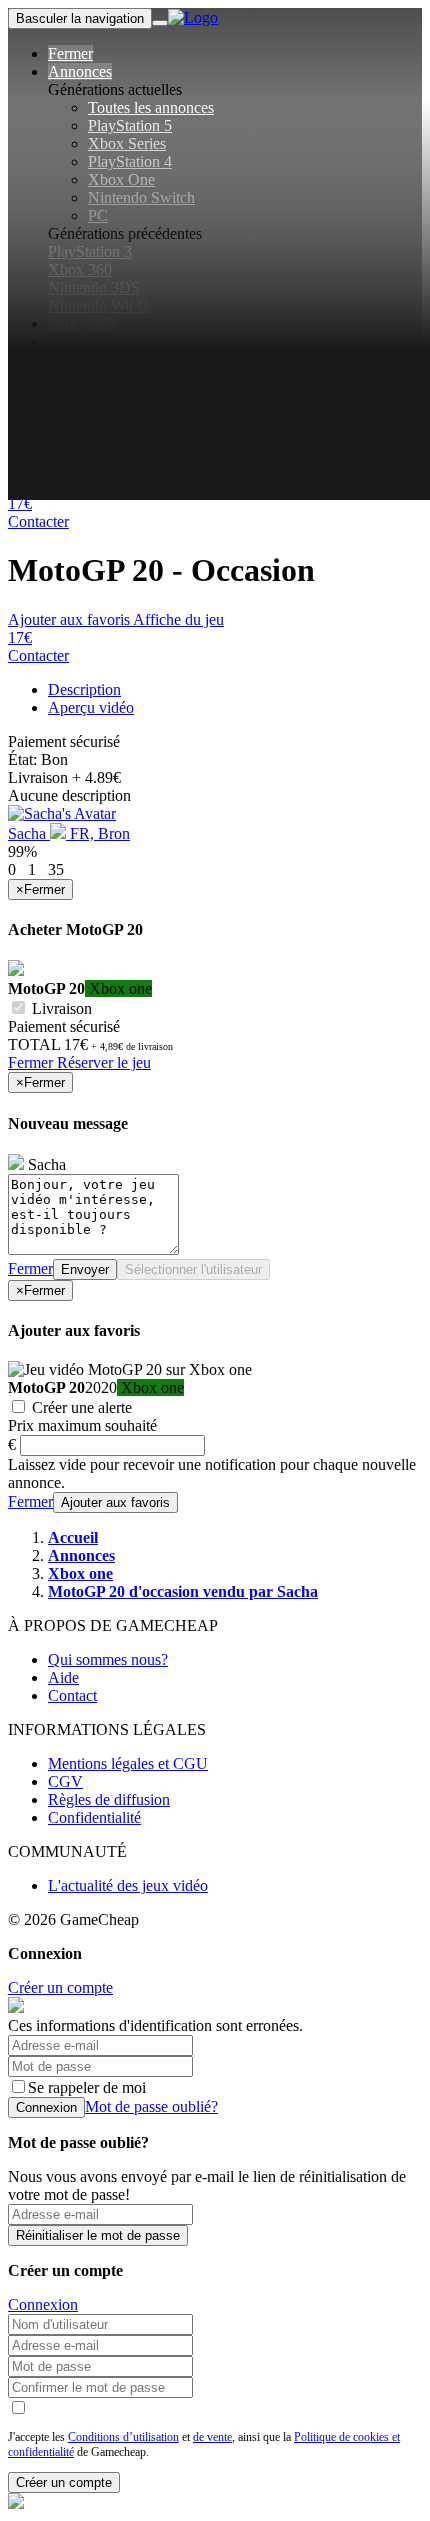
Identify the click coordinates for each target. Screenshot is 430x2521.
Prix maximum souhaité (82, 1425)
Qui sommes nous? (108, 1659)
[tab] (84, 689)
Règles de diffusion (109, 1799)
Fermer (32, 1062)
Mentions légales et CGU (128, 1763)
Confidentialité (94, 1817)
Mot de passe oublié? (151, 2106)
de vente (212, 2437)
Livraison (60, 1008)
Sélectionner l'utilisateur (193, 1269)
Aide (63, 1677)
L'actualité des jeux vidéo (128, 1885)
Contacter (38, 521)
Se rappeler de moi (87, 2087)
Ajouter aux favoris (69, 619)
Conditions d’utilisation (123, 2437)
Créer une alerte (80, 1407)
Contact (72, 1695)
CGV (65, 1781)
